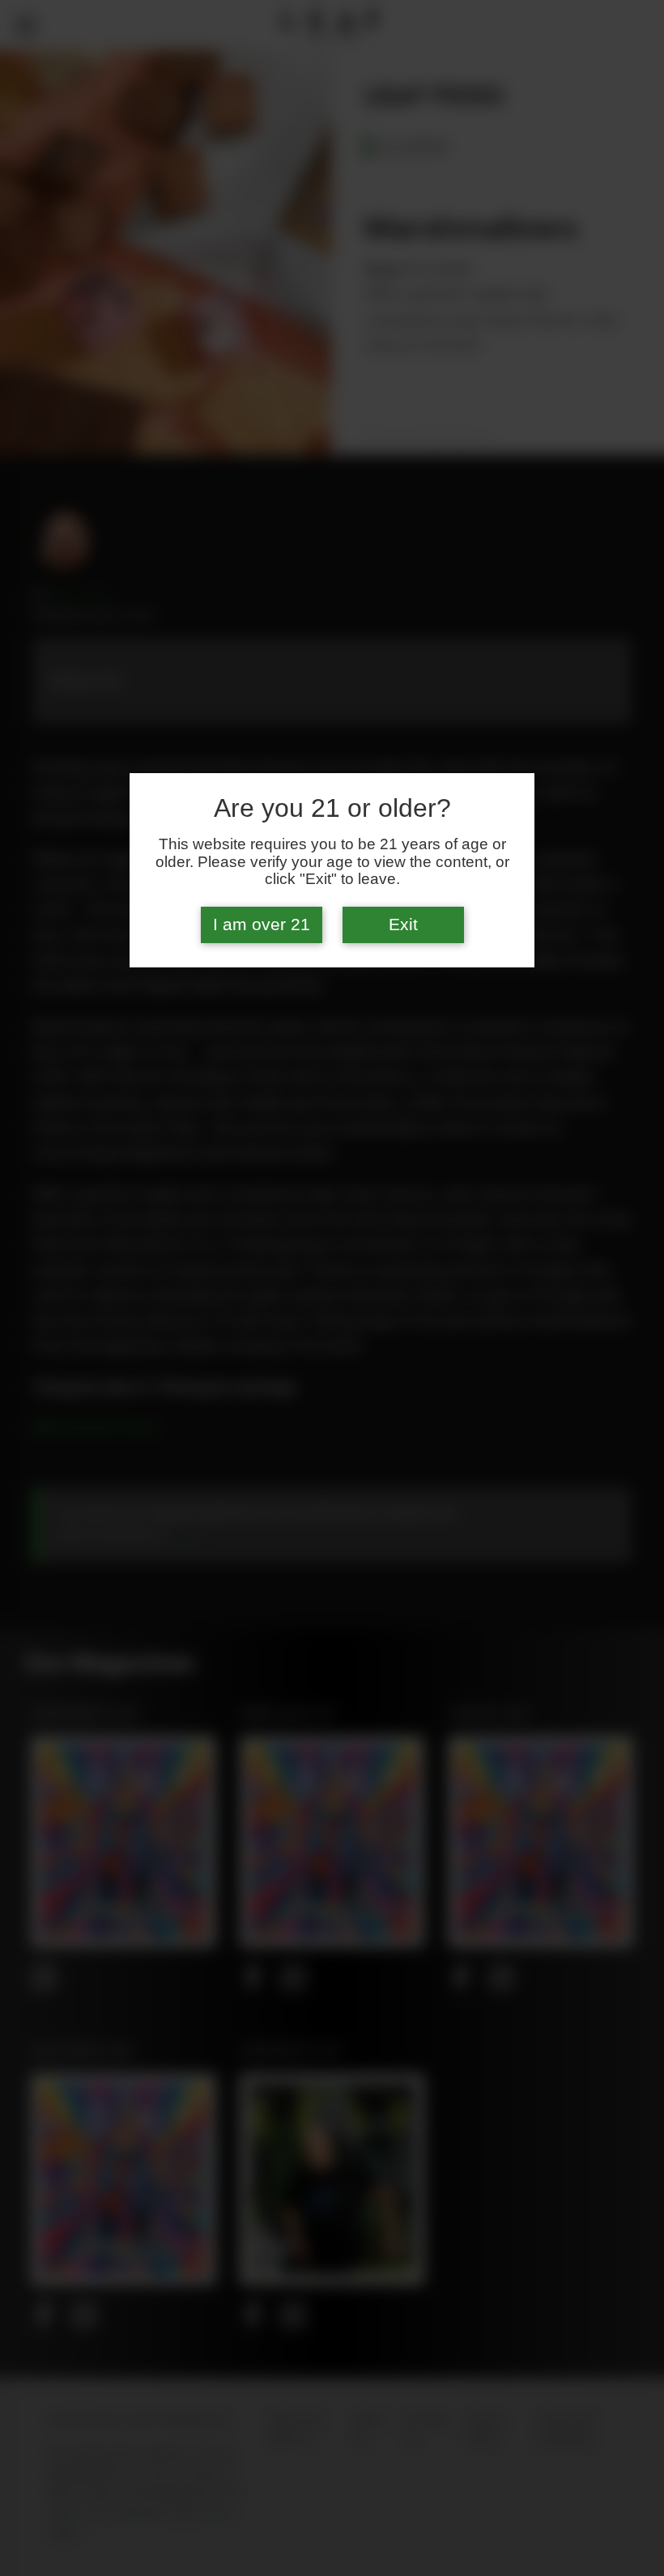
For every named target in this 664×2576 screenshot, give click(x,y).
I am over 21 (262, 925)
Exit (403, 925)
